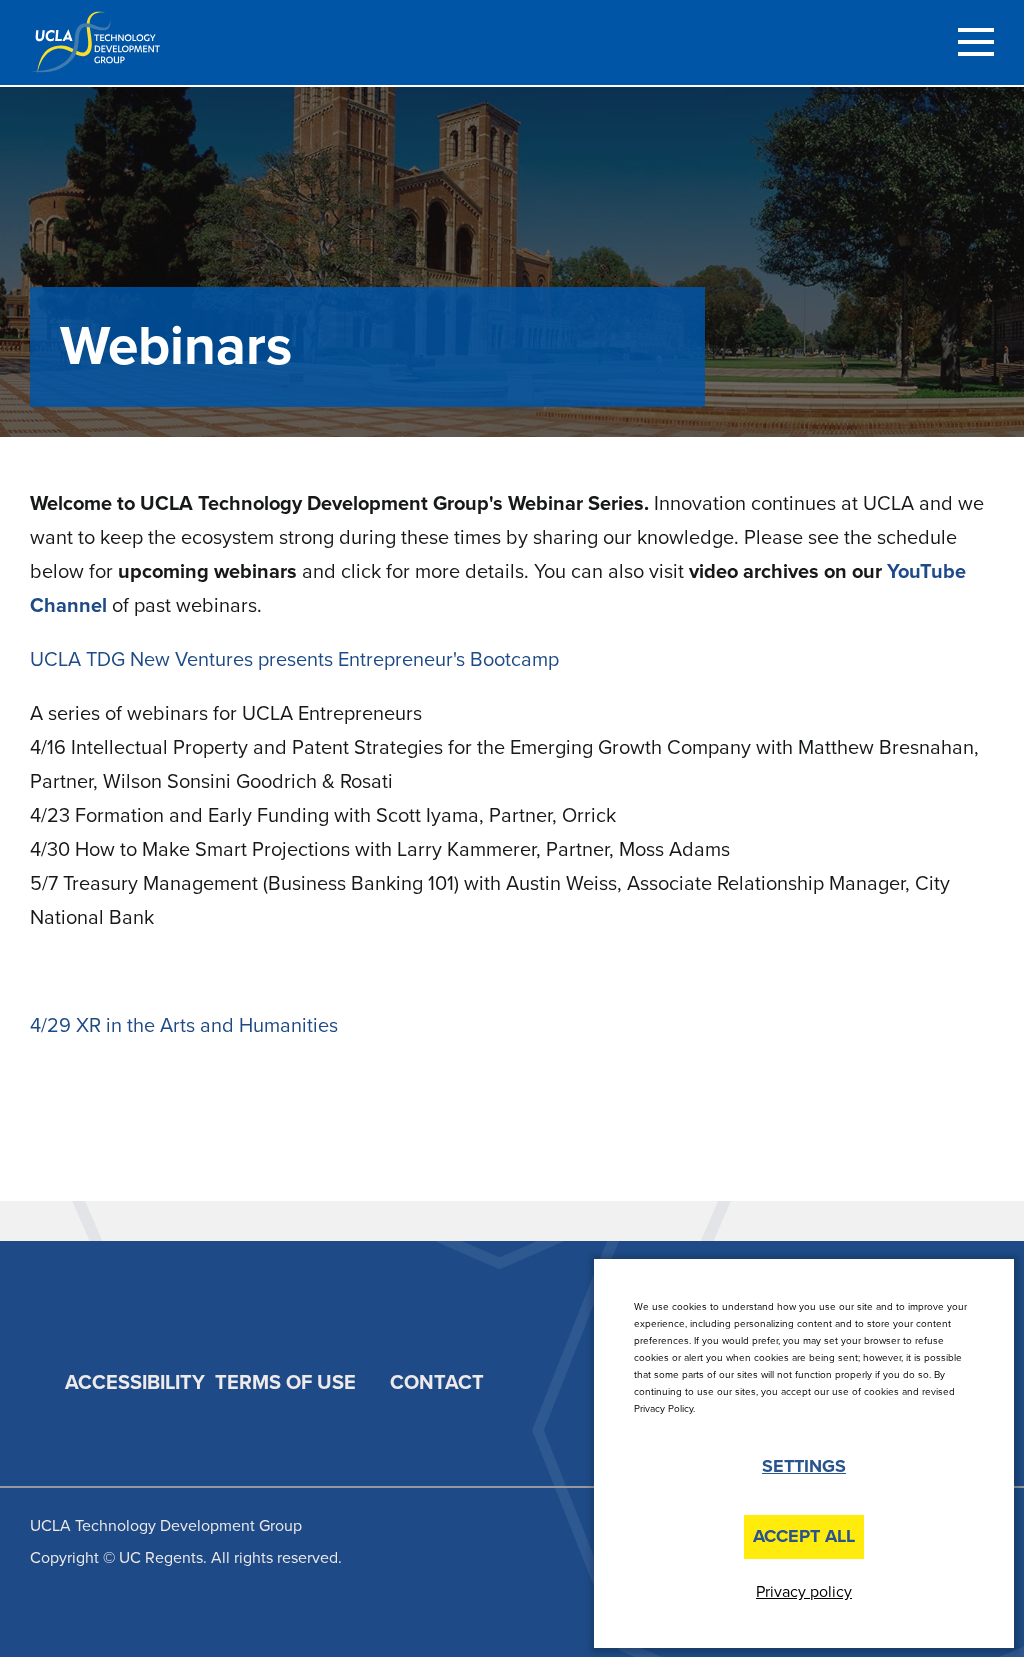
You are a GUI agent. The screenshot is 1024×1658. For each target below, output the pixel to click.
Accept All (804, 1536)
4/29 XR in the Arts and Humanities (184, 1026)
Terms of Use (285, 1383)
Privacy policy (804, 1592)
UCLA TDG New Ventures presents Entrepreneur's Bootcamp (294, 660)
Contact (437, 1383)
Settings (804, 1466)
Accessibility (135, 1383)
